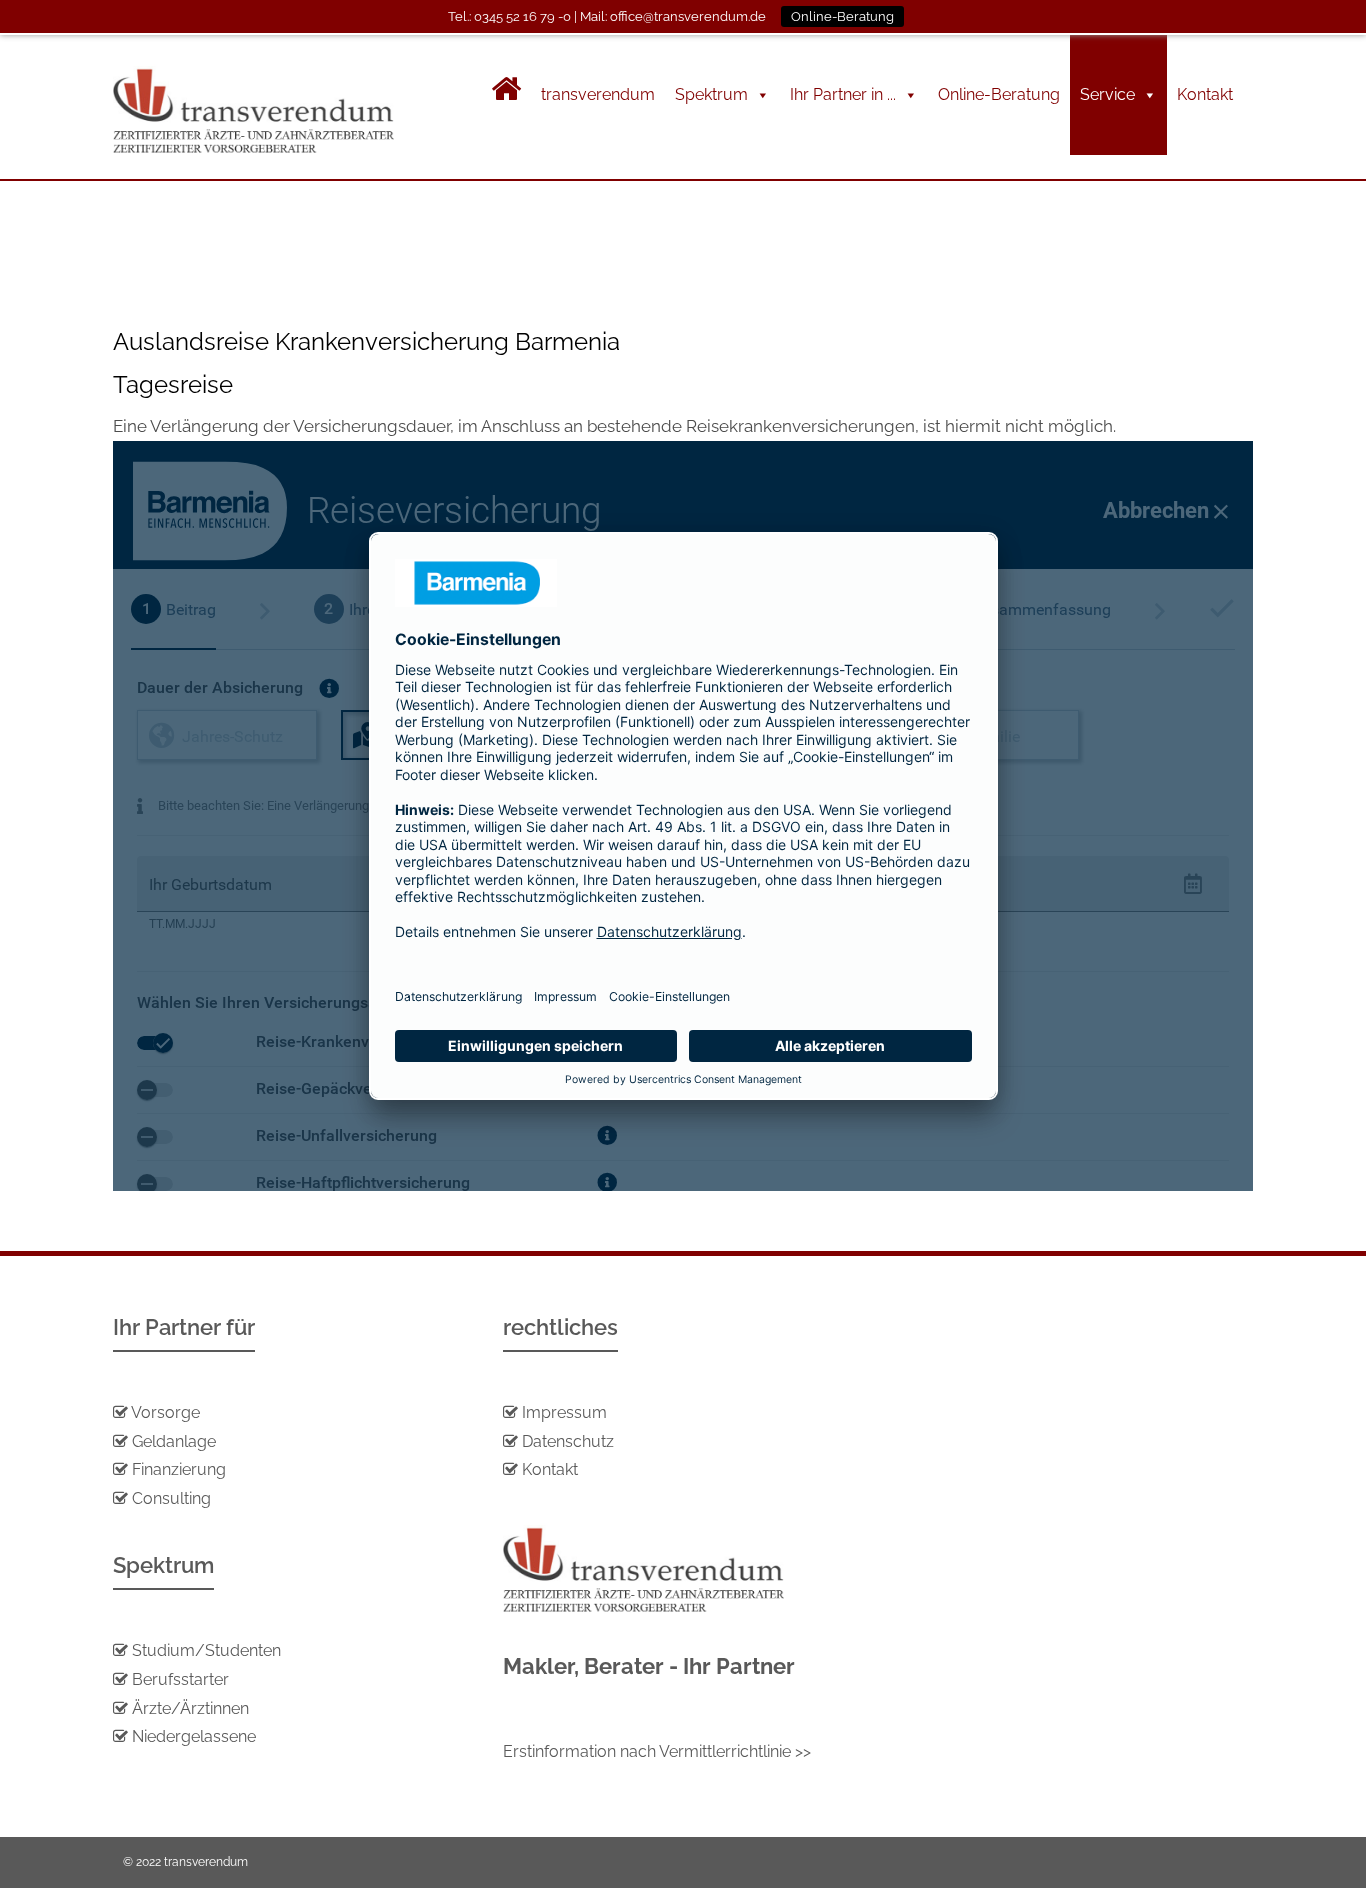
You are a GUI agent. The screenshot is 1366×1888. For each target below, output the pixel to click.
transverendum (598, 94)
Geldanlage (172, 1441)
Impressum (564, 1412)
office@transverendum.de (688, 16)
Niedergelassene (194, 1736)
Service (1107, 94)
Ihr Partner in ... (843, 94)
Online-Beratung (999, 94)
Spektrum (711, 94)
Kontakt (1205, 94)
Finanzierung (179, 1469)
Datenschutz (568, 1441)
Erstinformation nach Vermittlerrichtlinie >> (657, 1751)
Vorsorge (165, 1412)
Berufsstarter (180, 1679)
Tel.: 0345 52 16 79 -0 (509, 16)
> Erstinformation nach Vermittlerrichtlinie (269, 288)
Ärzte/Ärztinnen (190, 1708)
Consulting (171, 1498)
